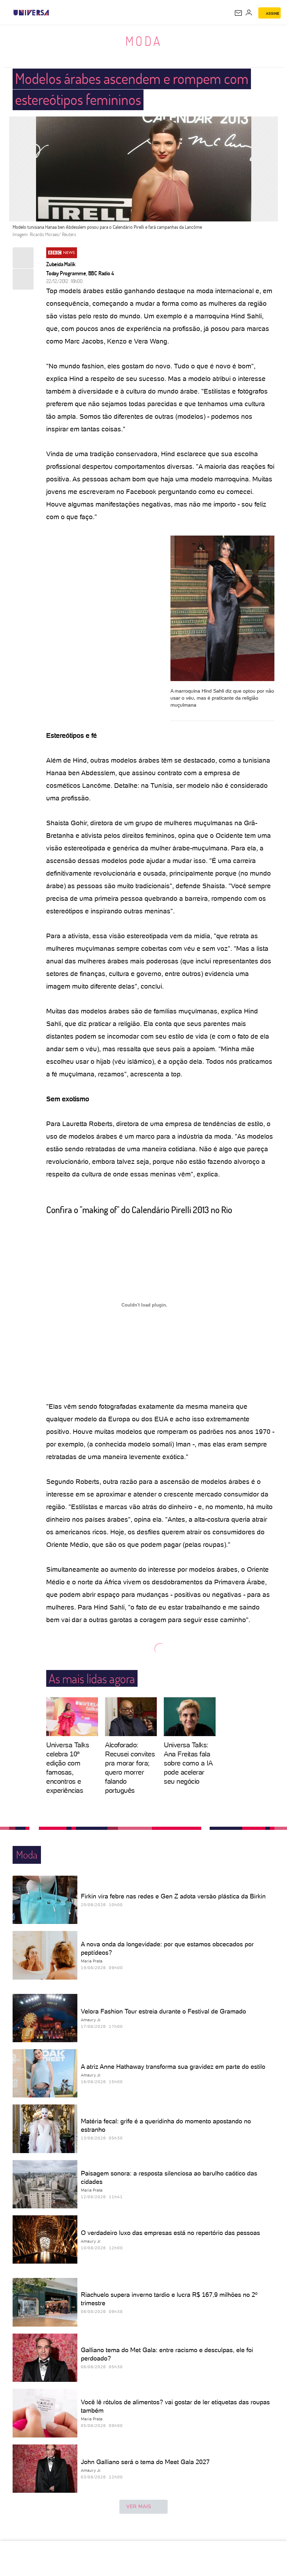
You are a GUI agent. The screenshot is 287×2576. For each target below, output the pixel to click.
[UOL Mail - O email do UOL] (238, 13)
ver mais (139, 2506)
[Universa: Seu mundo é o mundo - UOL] (31, 13)
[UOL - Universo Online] (54, 13)
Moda (144, 41)
